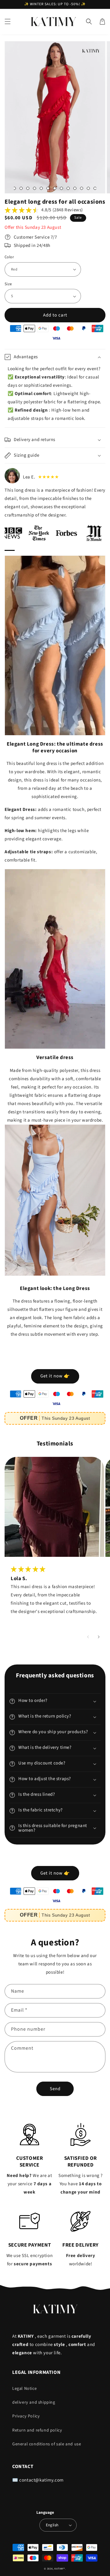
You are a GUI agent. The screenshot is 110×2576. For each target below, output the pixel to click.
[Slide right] (99, 1637)
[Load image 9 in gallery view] (14, 188)
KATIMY (59, 2569)
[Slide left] (88, 1637)
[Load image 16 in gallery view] (61, 188)
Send (55, 2089)
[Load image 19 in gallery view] (82, 188)
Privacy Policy (26, 2416)
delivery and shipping (34, 2402)
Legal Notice (24, 2389)
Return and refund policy (37, 2430)
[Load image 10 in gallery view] (21, 188)
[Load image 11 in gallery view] (28, 188)
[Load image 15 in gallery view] (55, 188)
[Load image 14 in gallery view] (48, 188)
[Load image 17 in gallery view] (68, 188)
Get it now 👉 (55, 1376)
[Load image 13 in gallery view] (41, 188)
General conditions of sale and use (47, 2444)
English (52, 2525)
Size (8, 284)
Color (9, 257)
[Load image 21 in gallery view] (95, 188)
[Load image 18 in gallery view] (75, 188)
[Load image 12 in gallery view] (35, 188)
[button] (8, 21)
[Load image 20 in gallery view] (88, 188)
